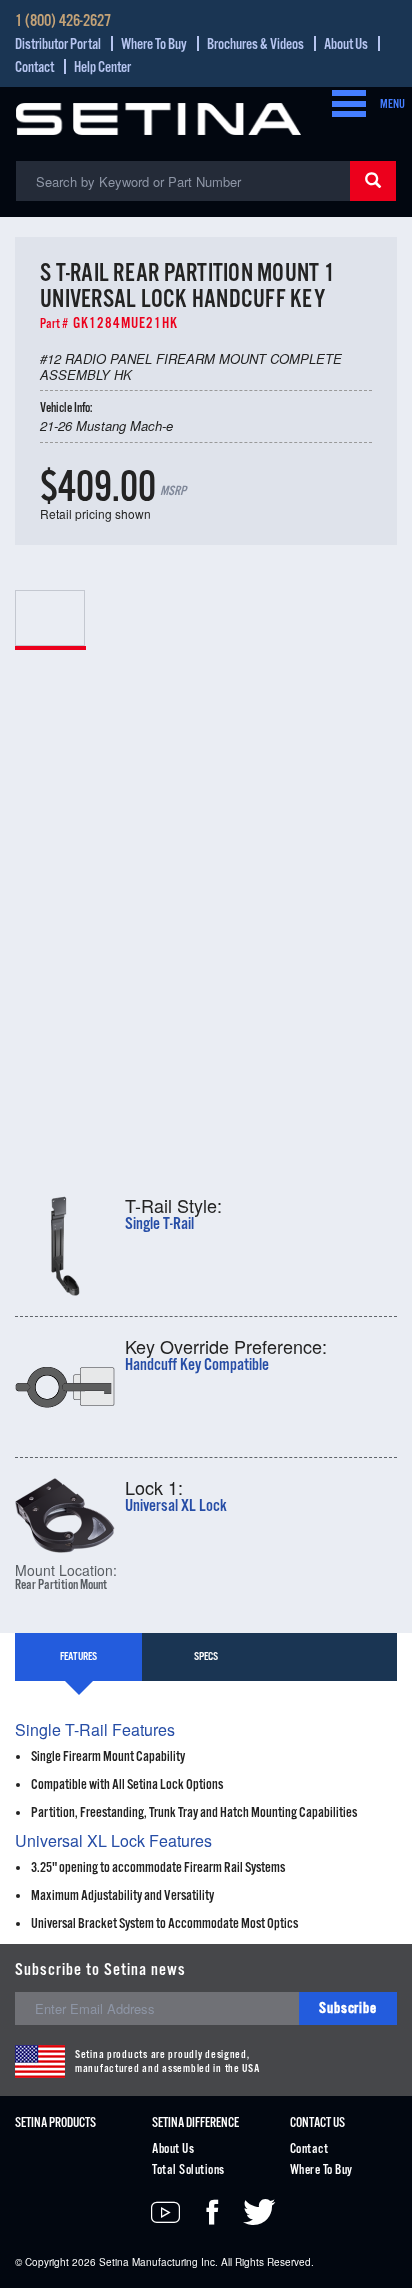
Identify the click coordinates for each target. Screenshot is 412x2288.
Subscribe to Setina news (100, 1970)
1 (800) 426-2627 (63, 22)
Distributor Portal (58, 44)
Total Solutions (188, 2170)
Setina (114, 2262)
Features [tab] (78, 1657)
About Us (346, 44)
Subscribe (348, 2008)
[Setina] (158, 116)
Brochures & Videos (255, 44)
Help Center (102, 67)
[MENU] (343, 105)
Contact (34, 67)
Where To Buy (154, 44)
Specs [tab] (206, 1657)
